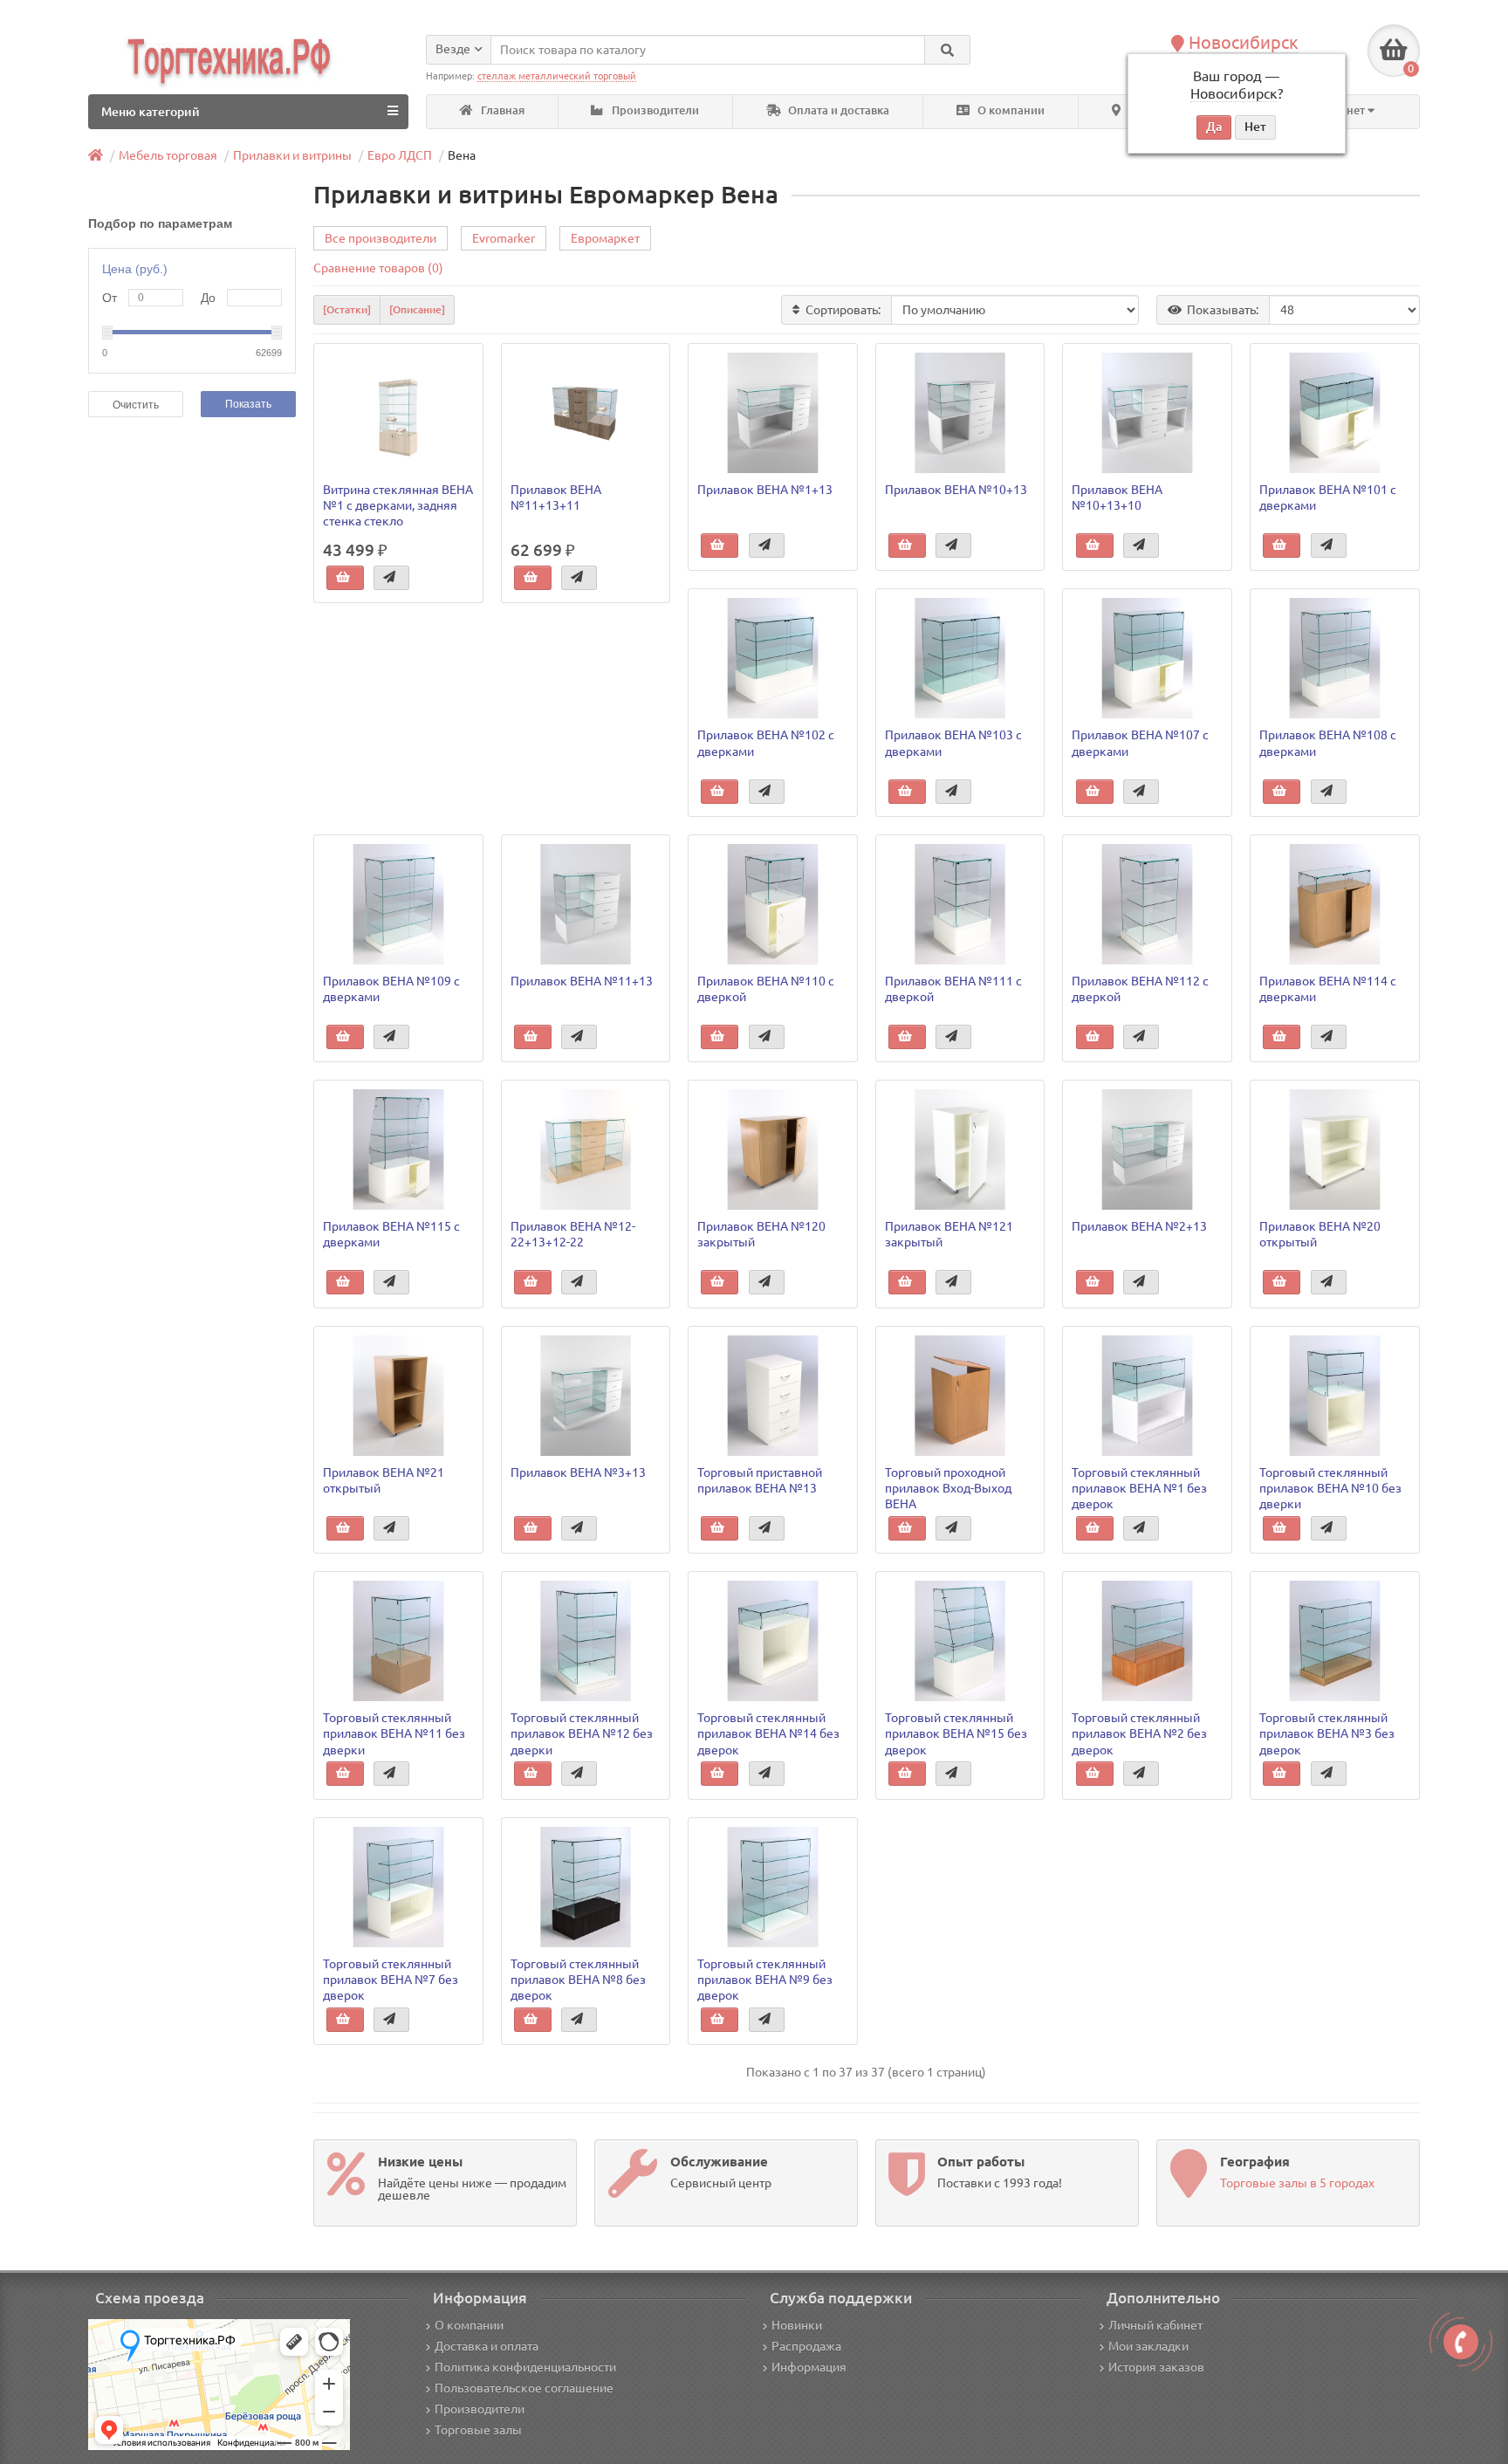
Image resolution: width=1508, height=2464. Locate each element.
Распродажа (806, 2346)
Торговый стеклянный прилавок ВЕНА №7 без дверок (391, 1980)
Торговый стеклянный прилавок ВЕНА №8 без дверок (578, 1980)
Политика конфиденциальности (525, 2367)
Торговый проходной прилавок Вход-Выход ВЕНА (948, 1488)
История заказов (1156, 2367)
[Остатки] (347, 309)
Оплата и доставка (837, 110)
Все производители (380, 238)
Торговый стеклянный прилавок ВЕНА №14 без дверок (768, 1733)
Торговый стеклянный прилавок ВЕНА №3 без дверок (1327, 1733)
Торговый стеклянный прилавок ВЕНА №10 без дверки (1330, 1488)
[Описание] (417, 309)
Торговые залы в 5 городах (1297, 2183)
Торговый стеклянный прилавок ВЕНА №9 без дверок (765, 1980)
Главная (501, 110)
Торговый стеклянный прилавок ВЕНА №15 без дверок (956, 1733)
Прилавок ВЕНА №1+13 (765, 490)
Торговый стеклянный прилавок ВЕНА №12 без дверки (582, 1733)
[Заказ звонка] (1461, 2342)
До (208, 298)
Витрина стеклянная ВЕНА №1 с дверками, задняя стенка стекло (398, 505)
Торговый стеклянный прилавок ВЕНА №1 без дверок (1139, 1488)
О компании (1010, 110)
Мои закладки (1148, 2346)
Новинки (797, 2325)
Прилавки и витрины (292, 155)
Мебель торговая (168, 155)
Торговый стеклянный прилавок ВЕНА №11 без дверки (394, 1733)
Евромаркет (605, 238)
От (110, 298)
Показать (248, 404)
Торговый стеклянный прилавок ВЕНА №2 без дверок (1139, 1733)
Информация (809, 2367)
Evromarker (504, 238)
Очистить (136, 405)
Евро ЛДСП (400, 155)
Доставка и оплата (487, 2346)
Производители (654, 110)
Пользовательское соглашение (524, 2388)
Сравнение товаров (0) (378, 268)
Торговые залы (478, 2430)
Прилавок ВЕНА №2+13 (1139, 1226)
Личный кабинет (1155, 2325)
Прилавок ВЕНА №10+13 (956, 490)
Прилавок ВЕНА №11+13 (582, 981)
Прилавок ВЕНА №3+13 (578, 1472)
